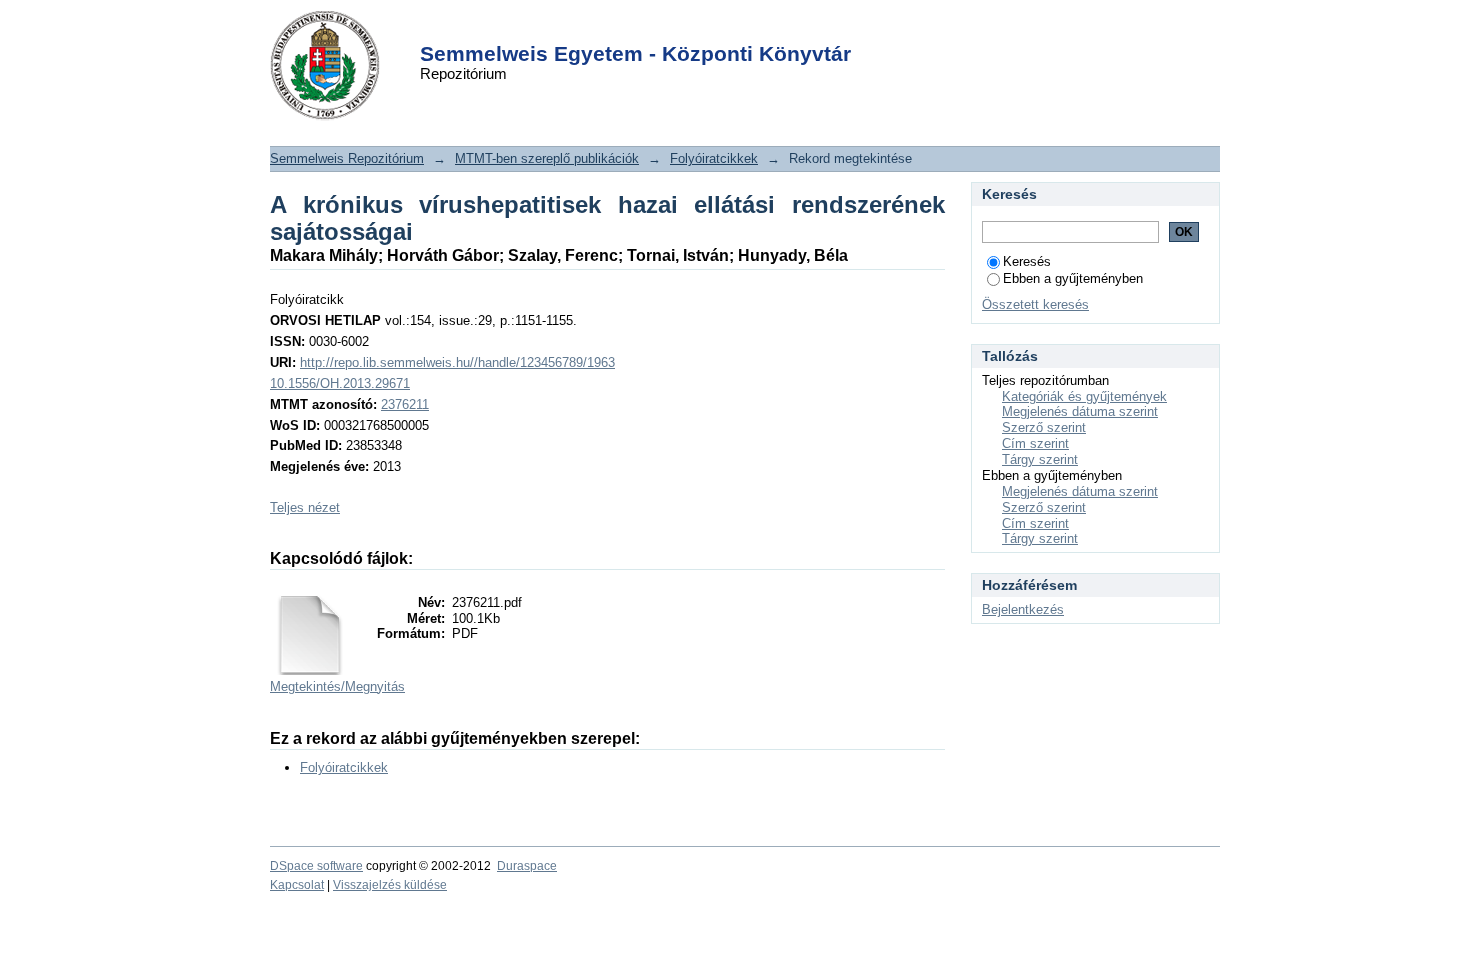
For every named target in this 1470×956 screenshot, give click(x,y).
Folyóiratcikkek (714, 158)
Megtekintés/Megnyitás (337, 686)
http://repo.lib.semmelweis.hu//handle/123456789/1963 (457, 362)
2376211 (405, 404)
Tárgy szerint (1040, 459)
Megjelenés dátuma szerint (1080, 411)
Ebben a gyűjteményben (1073, 278)
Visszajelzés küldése (390, 885)
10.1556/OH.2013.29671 (340, 383)
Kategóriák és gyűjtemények (1084, 396)
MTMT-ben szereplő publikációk (547, 158)
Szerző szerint (1044, 427)
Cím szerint (1035, 443)
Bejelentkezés (1023, 609)
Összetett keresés (1035, 304)
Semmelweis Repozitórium (347, 158)
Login (699, 28)
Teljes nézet (305, 507)
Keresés (1027, 261)
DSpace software (316, 866)
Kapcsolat (297, 885)
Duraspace (527, 866)
